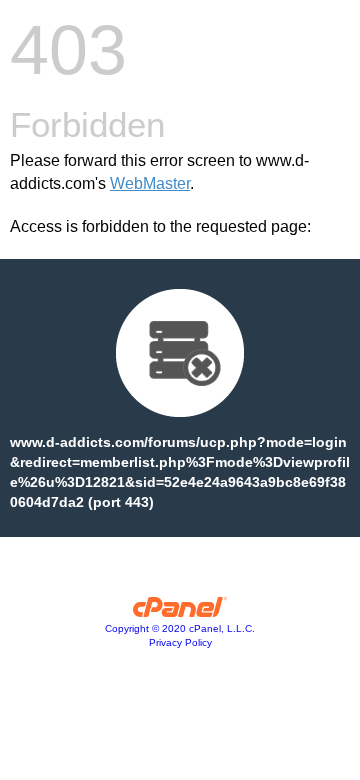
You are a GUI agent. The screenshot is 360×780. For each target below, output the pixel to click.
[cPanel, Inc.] (180, 612)
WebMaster (150, 183)
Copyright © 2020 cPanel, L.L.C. (180, 628)
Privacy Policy (180, 642)
